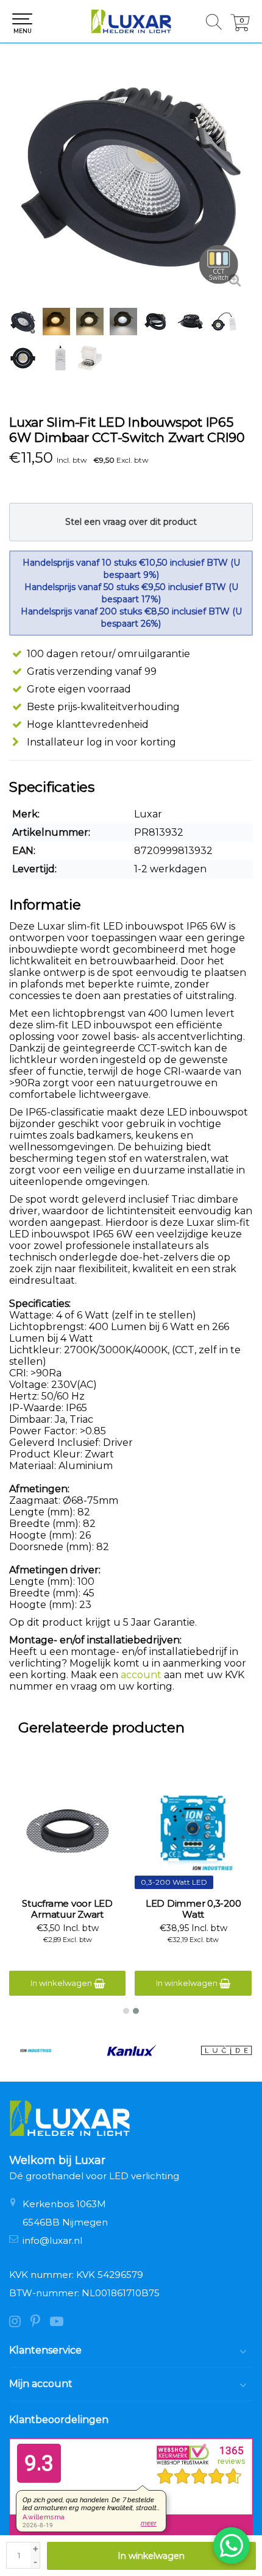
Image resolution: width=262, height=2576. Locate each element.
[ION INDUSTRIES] (36, 2051)
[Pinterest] (40, 2323)
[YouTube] (60, 2323)
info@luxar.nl (52, 2240)
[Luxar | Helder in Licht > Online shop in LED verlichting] (131, 21)
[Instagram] (20, 2323)
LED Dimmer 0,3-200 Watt (193, 1909)
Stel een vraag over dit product (131, 522)
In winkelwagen (151, 2556)
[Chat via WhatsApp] (232, 2546)
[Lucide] (226, 2051)
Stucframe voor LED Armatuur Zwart (67, 1909)
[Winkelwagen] (240, 28)
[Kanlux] (131, 2051)
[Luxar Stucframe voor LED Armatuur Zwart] (68, 1831)
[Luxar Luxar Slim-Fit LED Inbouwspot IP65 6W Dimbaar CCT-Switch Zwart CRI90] (131, 177)
